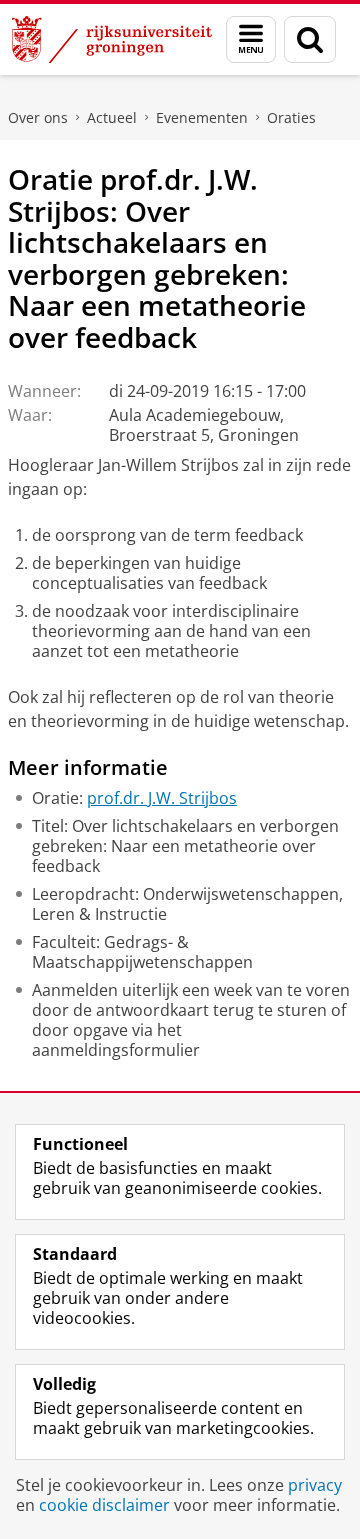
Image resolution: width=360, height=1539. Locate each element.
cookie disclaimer (104, 1505)
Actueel (112, 117)
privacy (315, 1485)
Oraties (291, 117)
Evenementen (202, 117)
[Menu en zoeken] (251, 39)
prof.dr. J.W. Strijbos (162, 798)
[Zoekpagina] (310, 39)
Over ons (38, 117)
